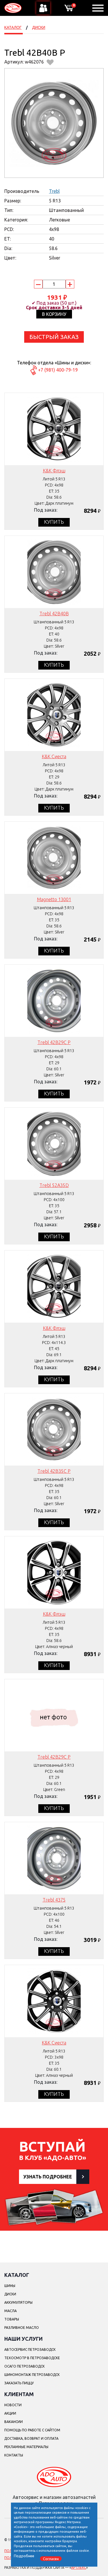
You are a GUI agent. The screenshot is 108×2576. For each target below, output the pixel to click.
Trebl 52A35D (54, 1185)
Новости (13, 2405)
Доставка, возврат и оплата (31, 2438)
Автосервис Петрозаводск (30, 2349)
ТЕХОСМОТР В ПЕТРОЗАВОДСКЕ (32, 2358)
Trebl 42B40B (54, 614)
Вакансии (14, 2422)
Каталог (13, 27)
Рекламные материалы (26, 2447)
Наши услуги (23, 2339)
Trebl (54, 191)
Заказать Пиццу (19, 2383)
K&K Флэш (54, 471)
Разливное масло (22, 2328)
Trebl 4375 (54, 1900)
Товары (12, 2319)
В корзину (54, 314)
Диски (39, 27)
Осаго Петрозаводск (24, 2366)
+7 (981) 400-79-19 (58, 370)
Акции (10, 2413)
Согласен (51, 2558)
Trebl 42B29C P (54, 1042)
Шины (10, 2286)
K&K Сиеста (54, 756)
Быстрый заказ (54, 337)
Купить (54, 522)
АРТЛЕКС (79, 2567)
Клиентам (19, 2394)
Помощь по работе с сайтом (32, 2430)
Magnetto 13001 (54, 899)
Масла (11, 2311)
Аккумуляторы (18, 2302)
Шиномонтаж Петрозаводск (32, 2375)
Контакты (14, 2455)
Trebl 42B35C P (54, 1471)
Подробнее (24, 2556)
